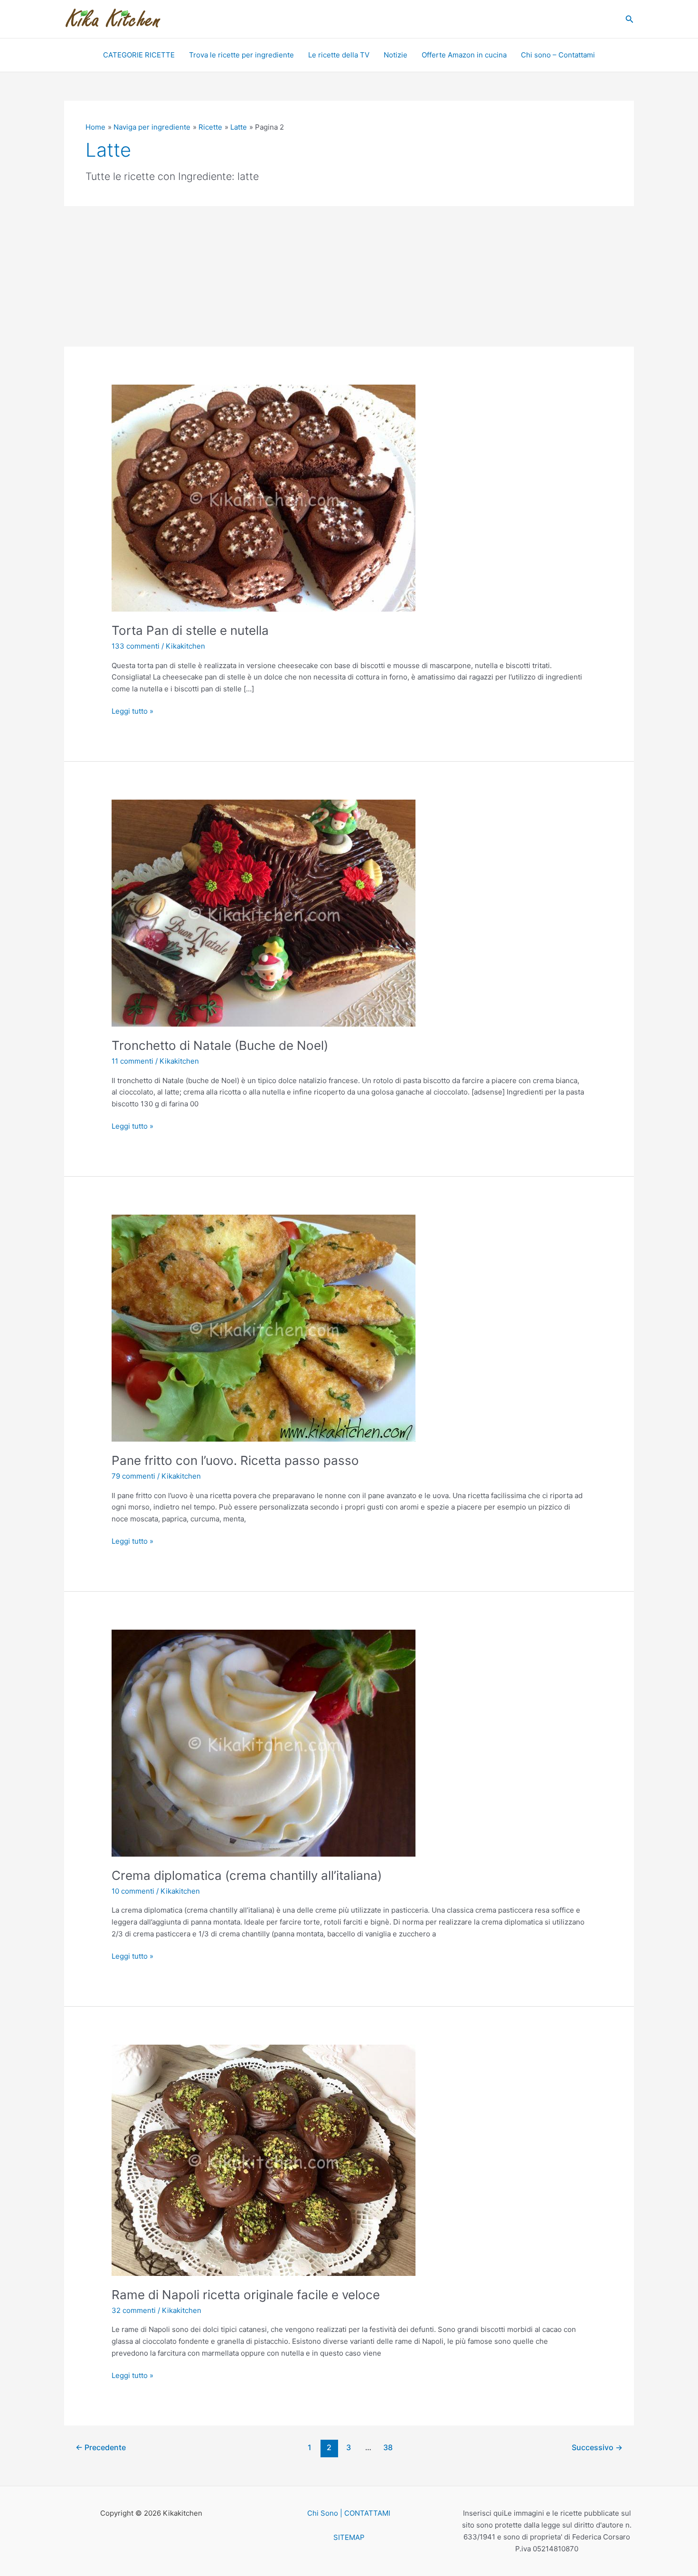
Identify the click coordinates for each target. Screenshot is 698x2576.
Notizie (396, 55)
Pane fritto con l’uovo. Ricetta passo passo (235, 1460)
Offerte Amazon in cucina (464, 55)
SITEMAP (349, 2537)
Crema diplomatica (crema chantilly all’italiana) (247, 1875)
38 (388, 2448)
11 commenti (132, 1061)
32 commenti (134, 2310)
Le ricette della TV (339, 55)
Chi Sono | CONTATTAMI (349, 2513)
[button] (630, 19)
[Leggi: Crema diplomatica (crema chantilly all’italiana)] (264, 1742)
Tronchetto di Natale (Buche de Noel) (220, 1045)
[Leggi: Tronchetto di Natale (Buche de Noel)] (264, 912)
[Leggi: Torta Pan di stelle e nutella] (264, 498)
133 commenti (136, 646)
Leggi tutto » (132, 711)
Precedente (101, 2448)
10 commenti (133, 1891)
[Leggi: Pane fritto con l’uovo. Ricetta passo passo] (264, 1327)
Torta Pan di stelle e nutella (190, 630)
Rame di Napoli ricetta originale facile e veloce (246, 2295)
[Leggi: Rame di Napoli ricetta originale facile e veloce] (264, 2160)
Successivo (597, 2448)
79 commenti (133, 1476)
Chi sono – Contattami (558, 55)
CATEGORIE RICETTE (139, 55)
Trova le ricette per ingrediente (241, 55)
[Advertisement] (349, 276)
